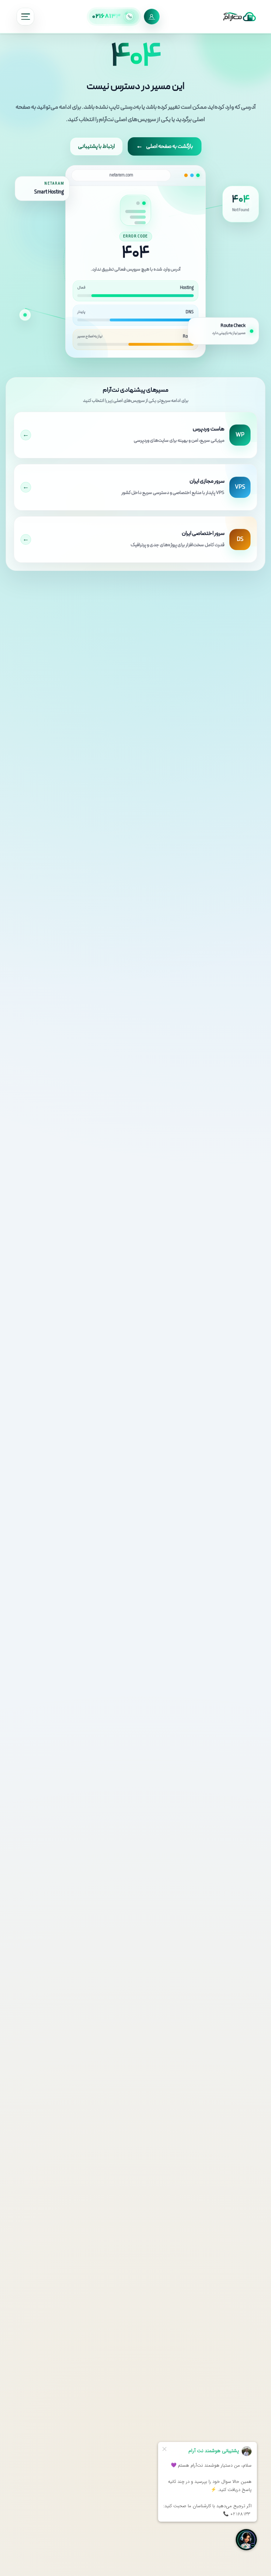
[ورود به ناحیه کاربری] (152, 17)
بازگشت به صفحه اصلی (165, 146)
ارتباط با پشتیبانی (96, 146)
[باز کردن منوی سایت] (25, 17)
